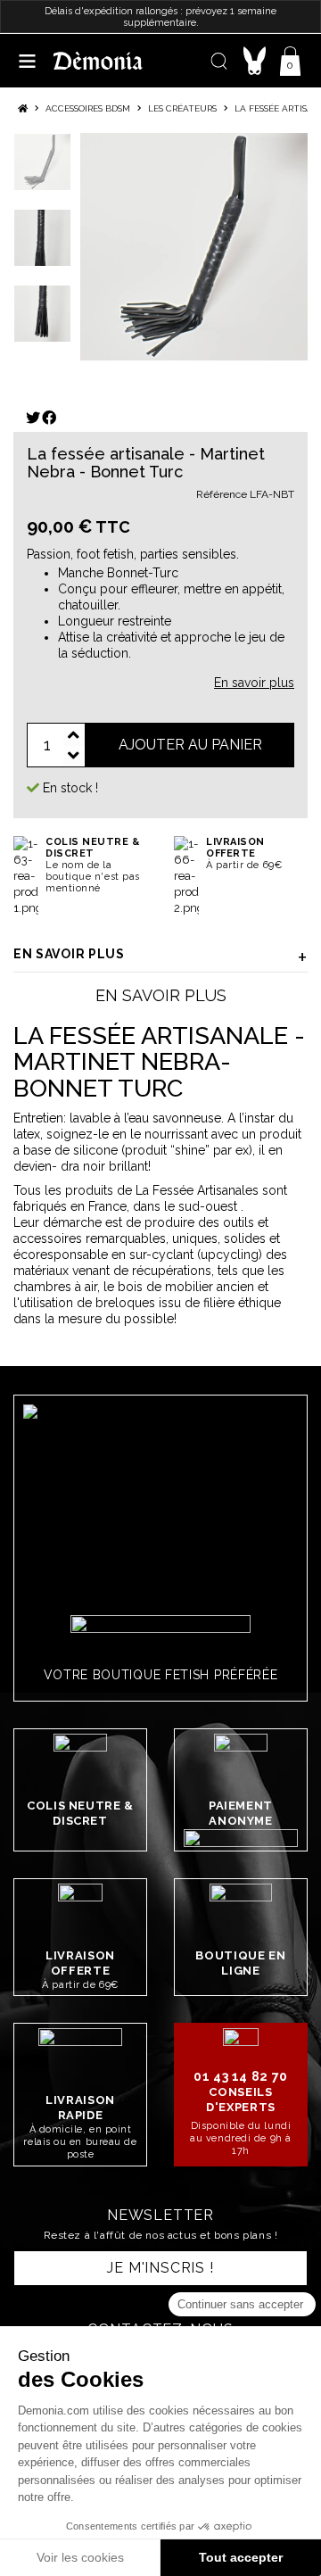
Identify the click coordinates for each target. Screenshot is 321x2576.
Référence (222, 494)
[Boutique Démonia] (98, 60)
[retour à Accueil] (23, 108)
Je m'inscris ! (160, 2268)
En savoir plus (69, 954)
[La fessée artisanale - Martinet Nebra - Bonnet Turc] (194, 247)
